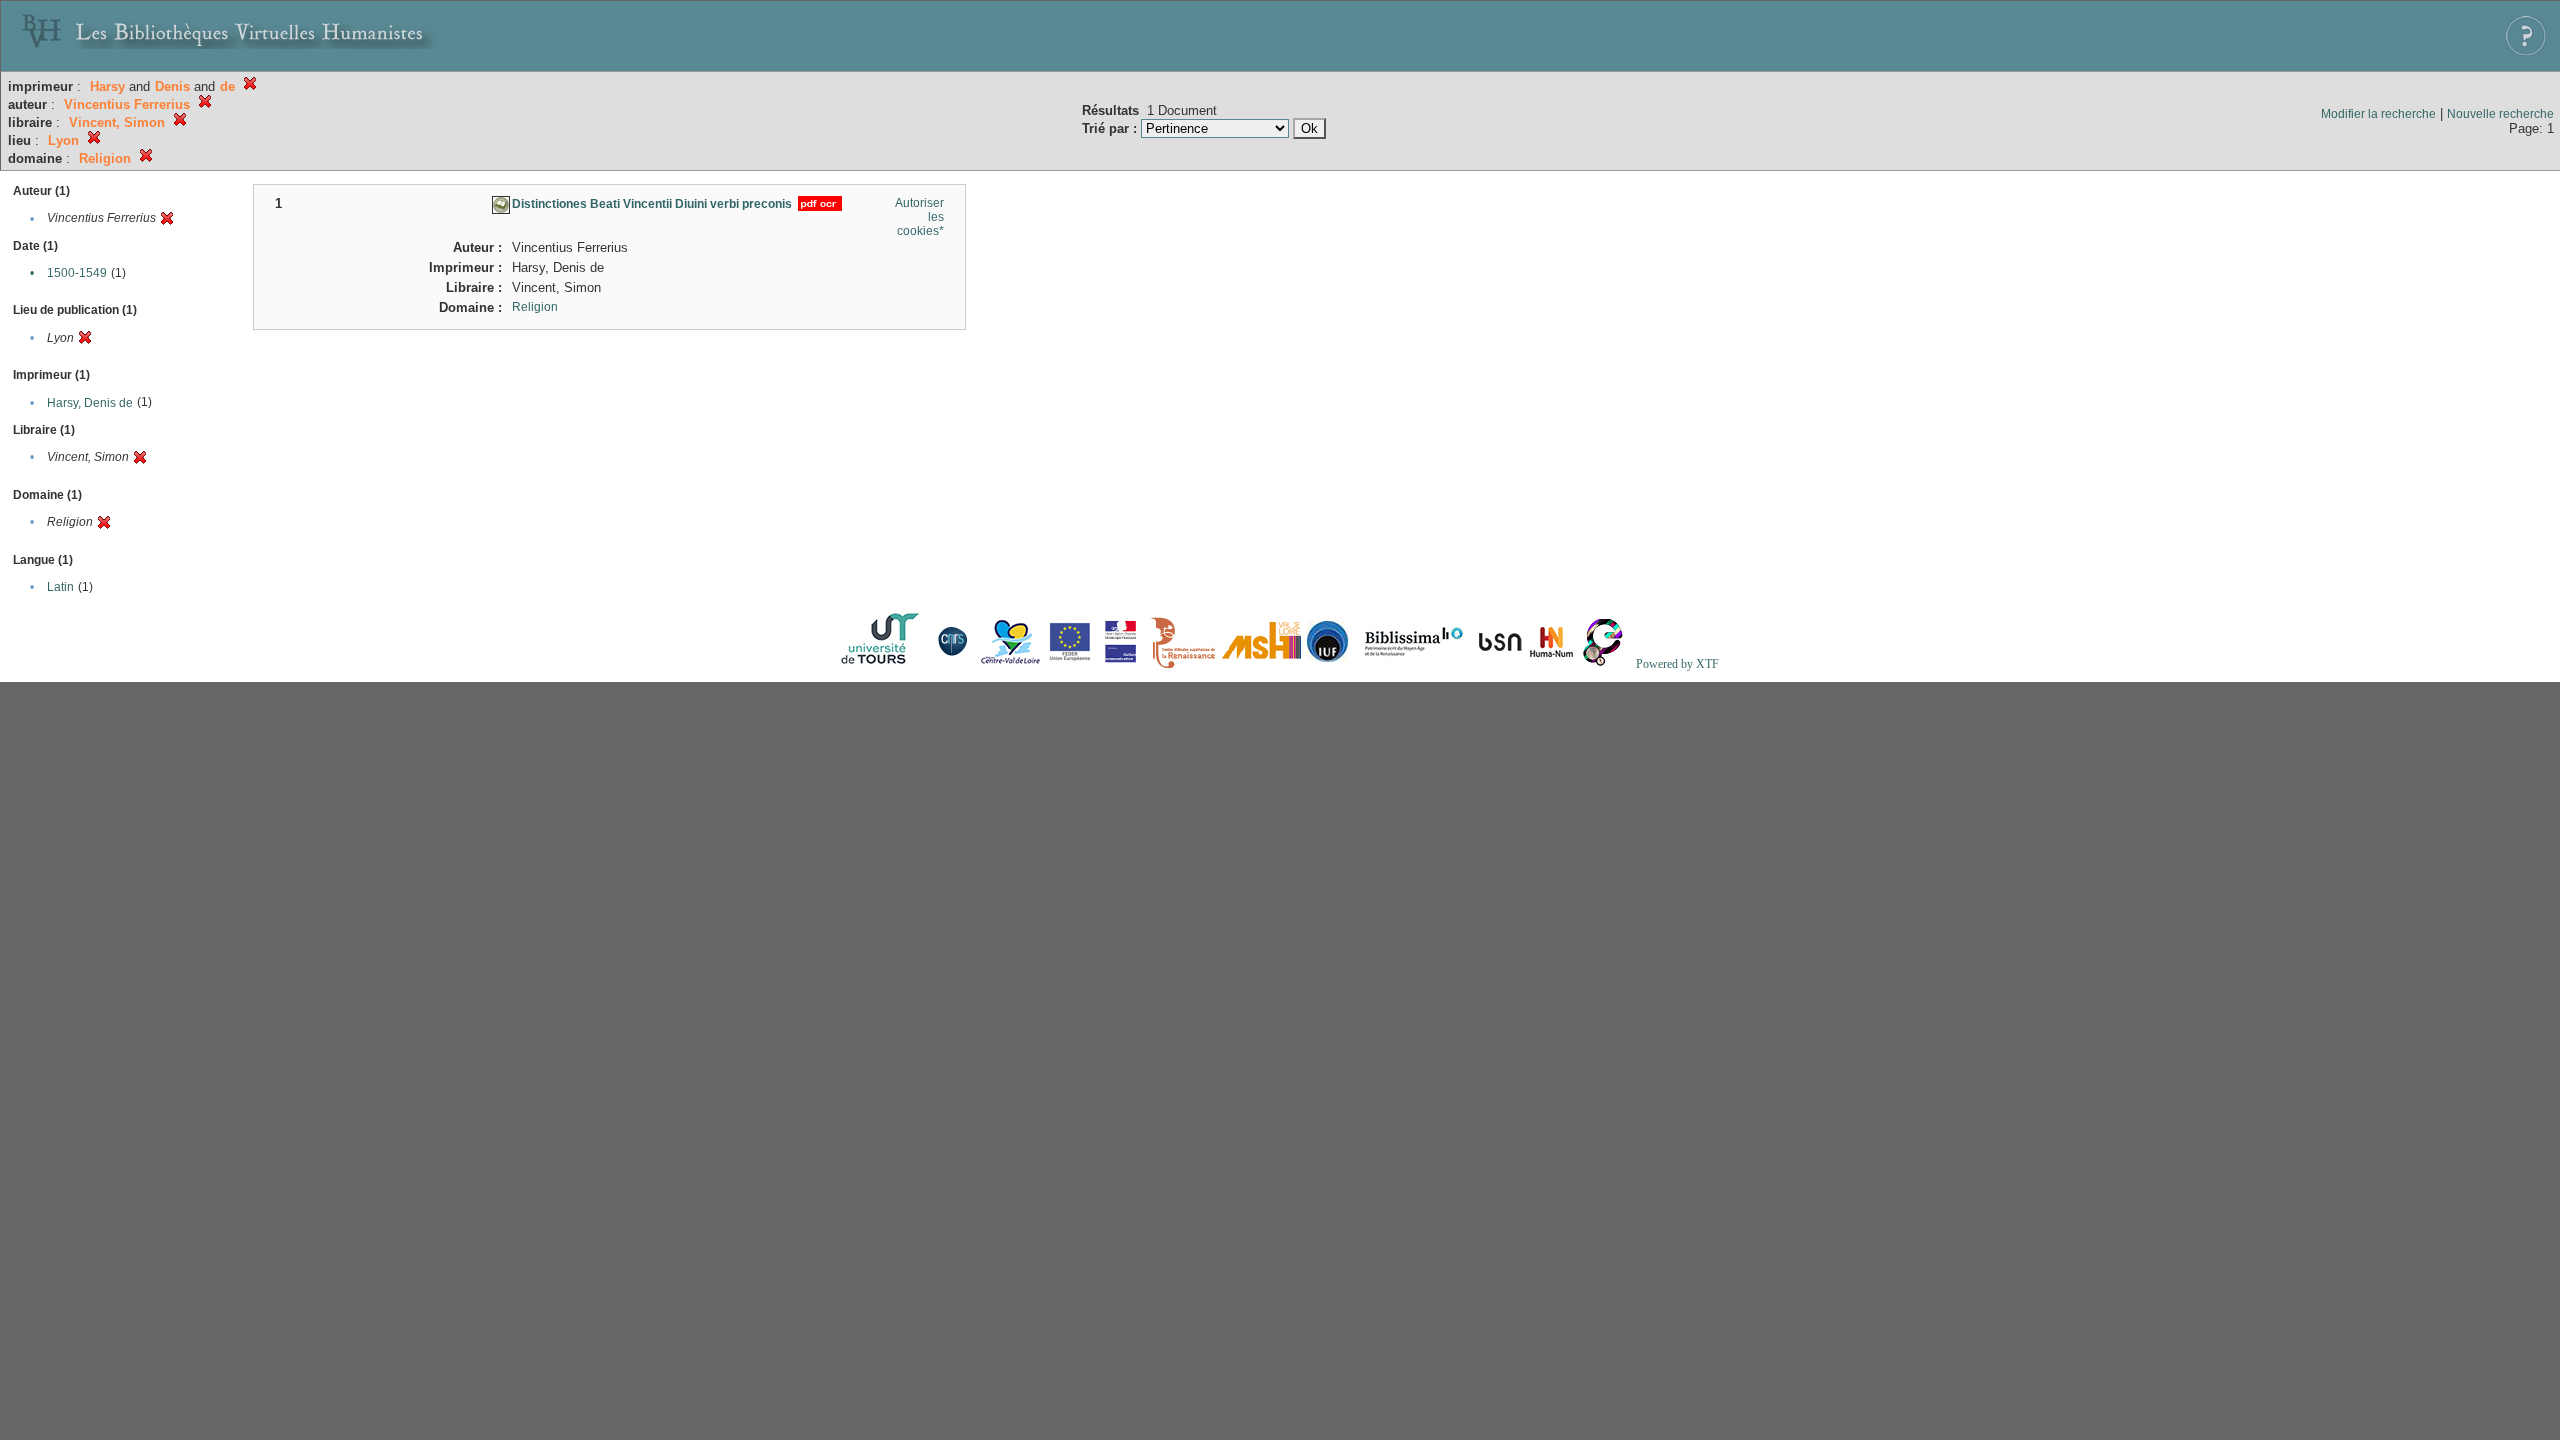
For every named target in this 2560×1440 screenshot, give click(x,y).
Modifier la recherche (2378, 114)
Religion (535, 307)
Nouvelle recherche (2500, 114)
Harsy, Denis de (90, 403)
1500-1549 (77, 273)
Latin (60, 587)
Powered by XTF (1677, 664)
